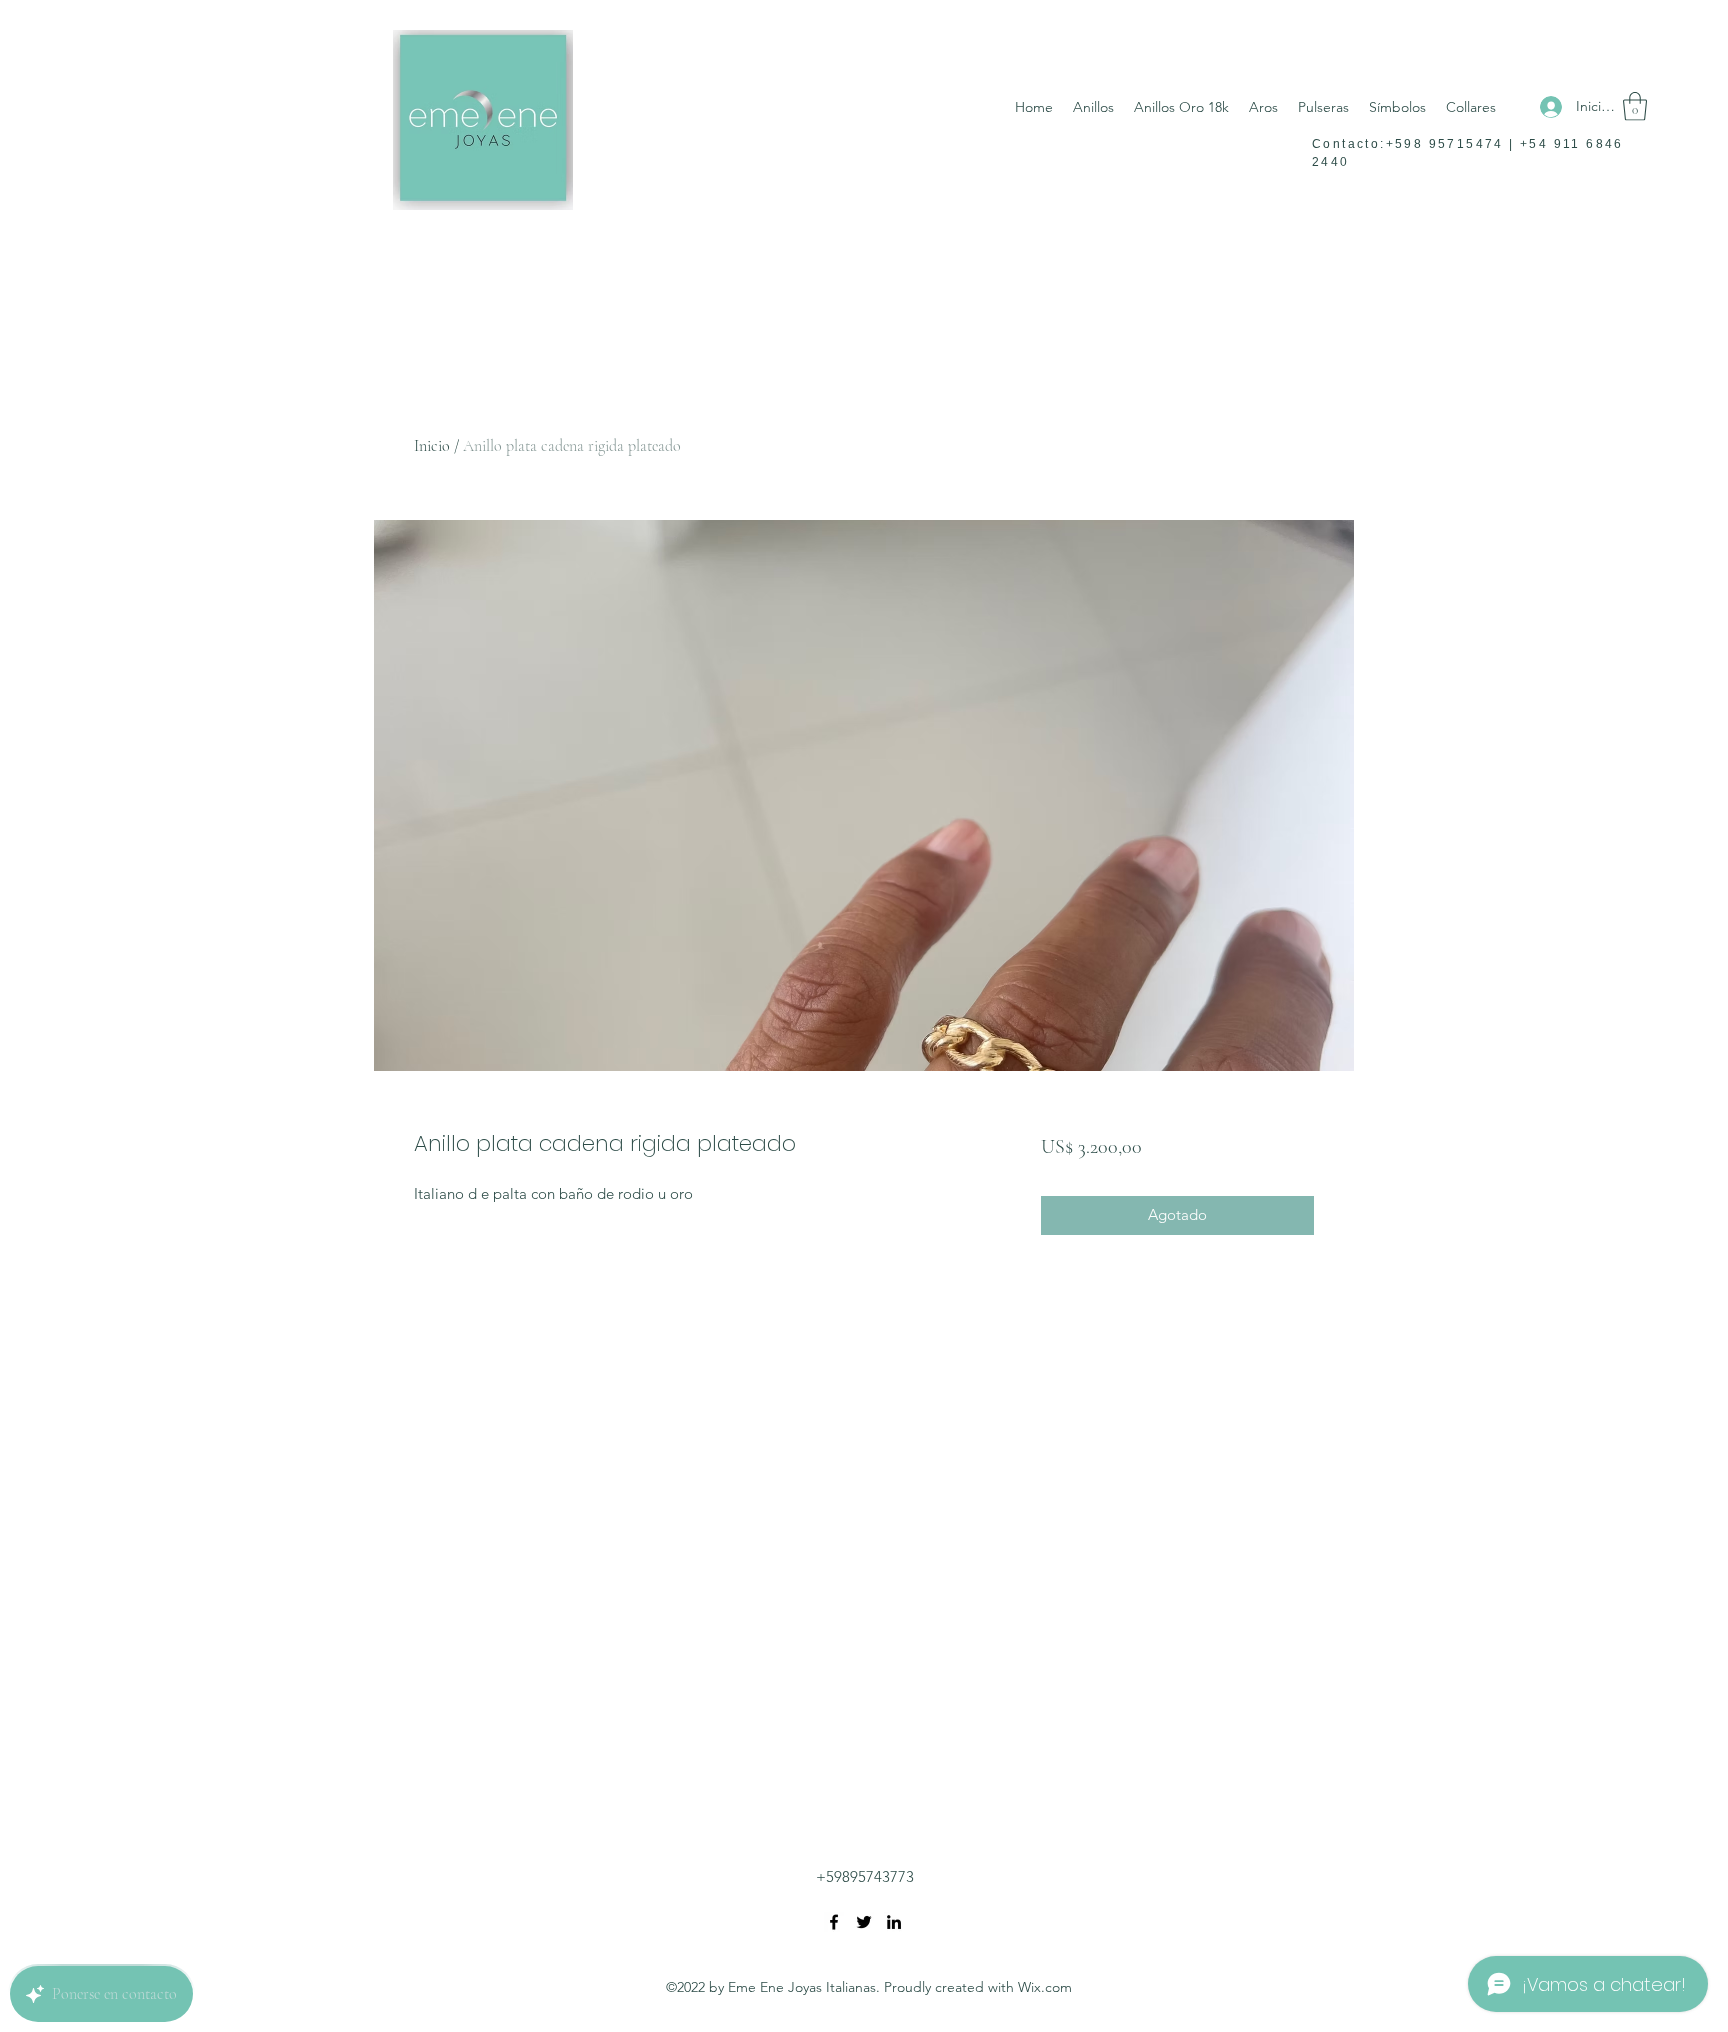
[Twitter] (864, 1922)
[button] (1635, 106)
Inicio (432, 446)
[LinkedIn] (894, 1922)
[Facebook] (834, 1922)
